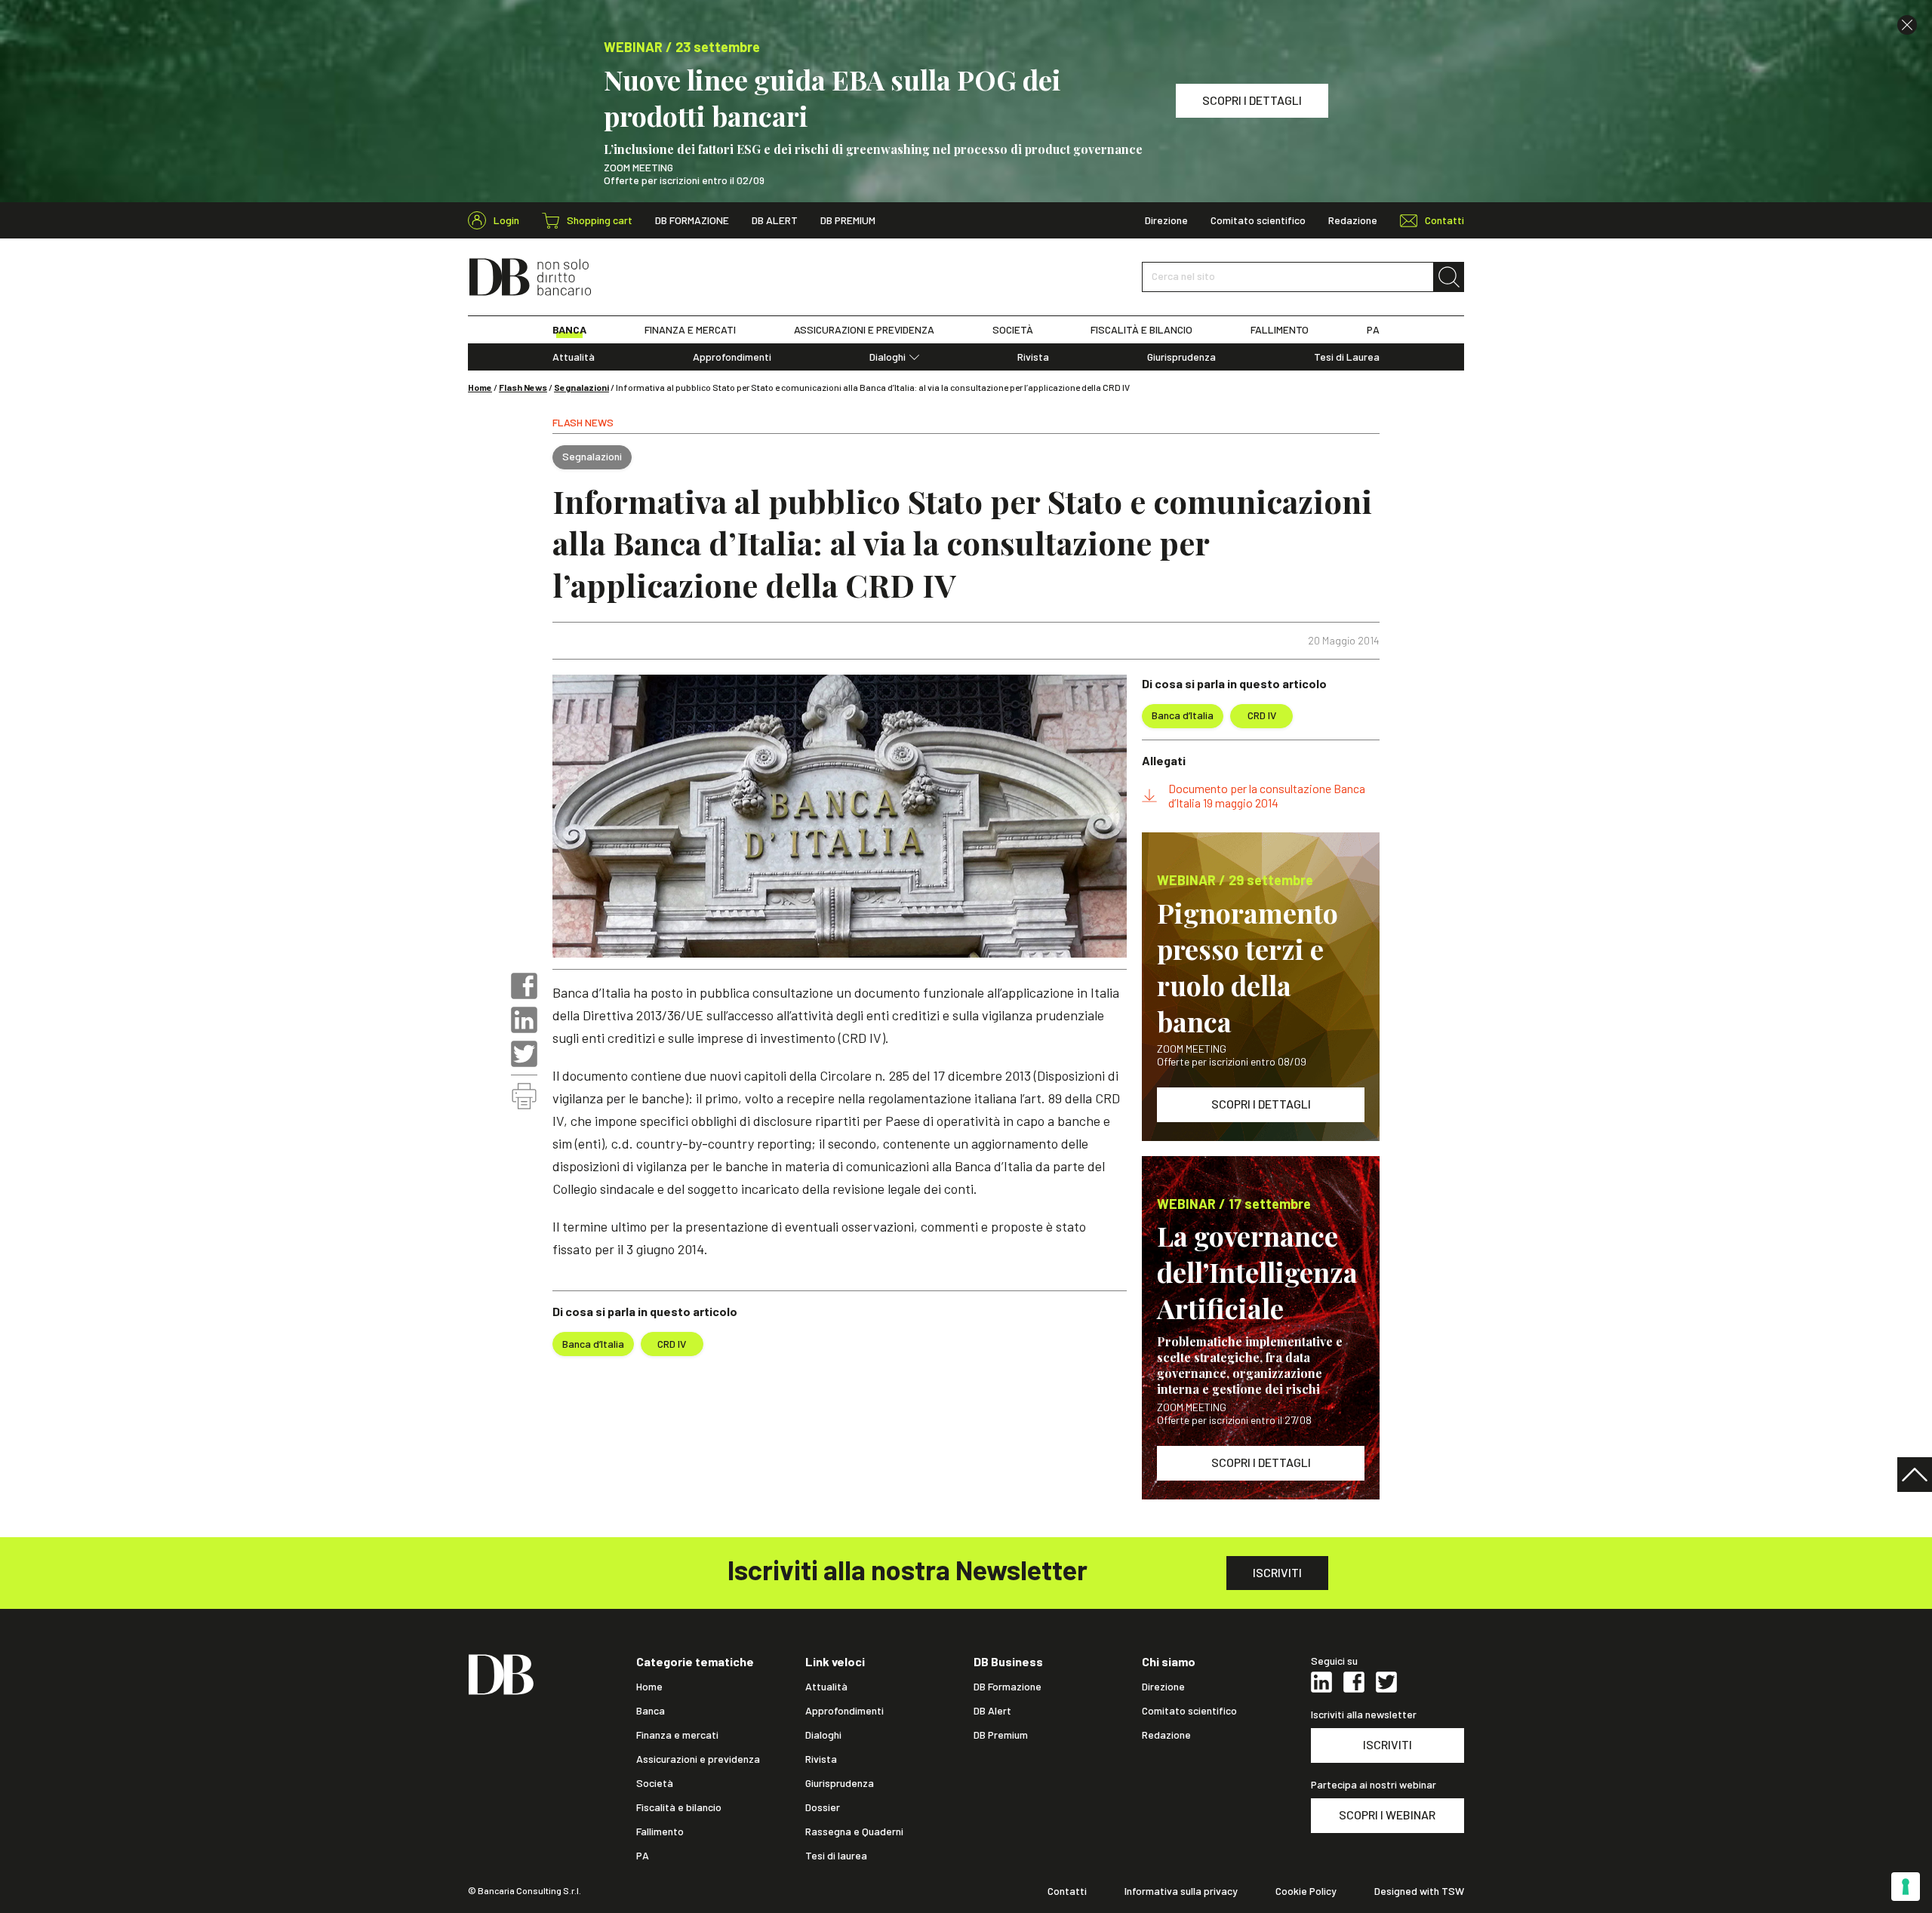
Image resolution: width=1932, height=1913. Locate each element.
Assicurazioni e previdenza (698, 1759)
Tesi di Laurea (1347, 357)
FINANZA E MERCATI (690, 330)
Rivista (1033, 357)
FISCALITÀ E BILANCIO (1141, 330)
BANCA (569, 330)
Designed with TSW (1419, 1891)
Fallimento (660, 1831)
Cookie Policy (1306, 1891)
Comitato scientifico (1258, 220)
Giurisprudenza (1181, 357)
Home (480, 387)
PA (1373, 330)
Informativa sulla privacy (1181, 1891)
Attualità (574, 357)
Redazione (1353, 220)
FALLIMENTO (1280, 330)
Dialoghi (888, 357)
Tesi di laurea (836, 1856)
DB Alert (775, 220)
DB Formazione (692, 220)
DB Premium (848, 220)
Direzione (1166, 220)
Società (655, 1783)
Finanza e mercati (677, 1735)
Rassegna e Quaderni (854, 1831)
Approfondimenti (732, 357)
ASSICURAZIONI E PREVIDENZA (864, 330)
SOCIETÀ (1013, 330)
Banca (651, 1711)
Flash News (523, 387)
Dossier (823, 1807)
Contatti (1067, 1891)
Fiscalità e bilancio (679, 1807)
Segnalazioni (581, 387)
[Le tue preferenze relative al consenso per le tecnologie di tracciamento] (1906, 1887)
